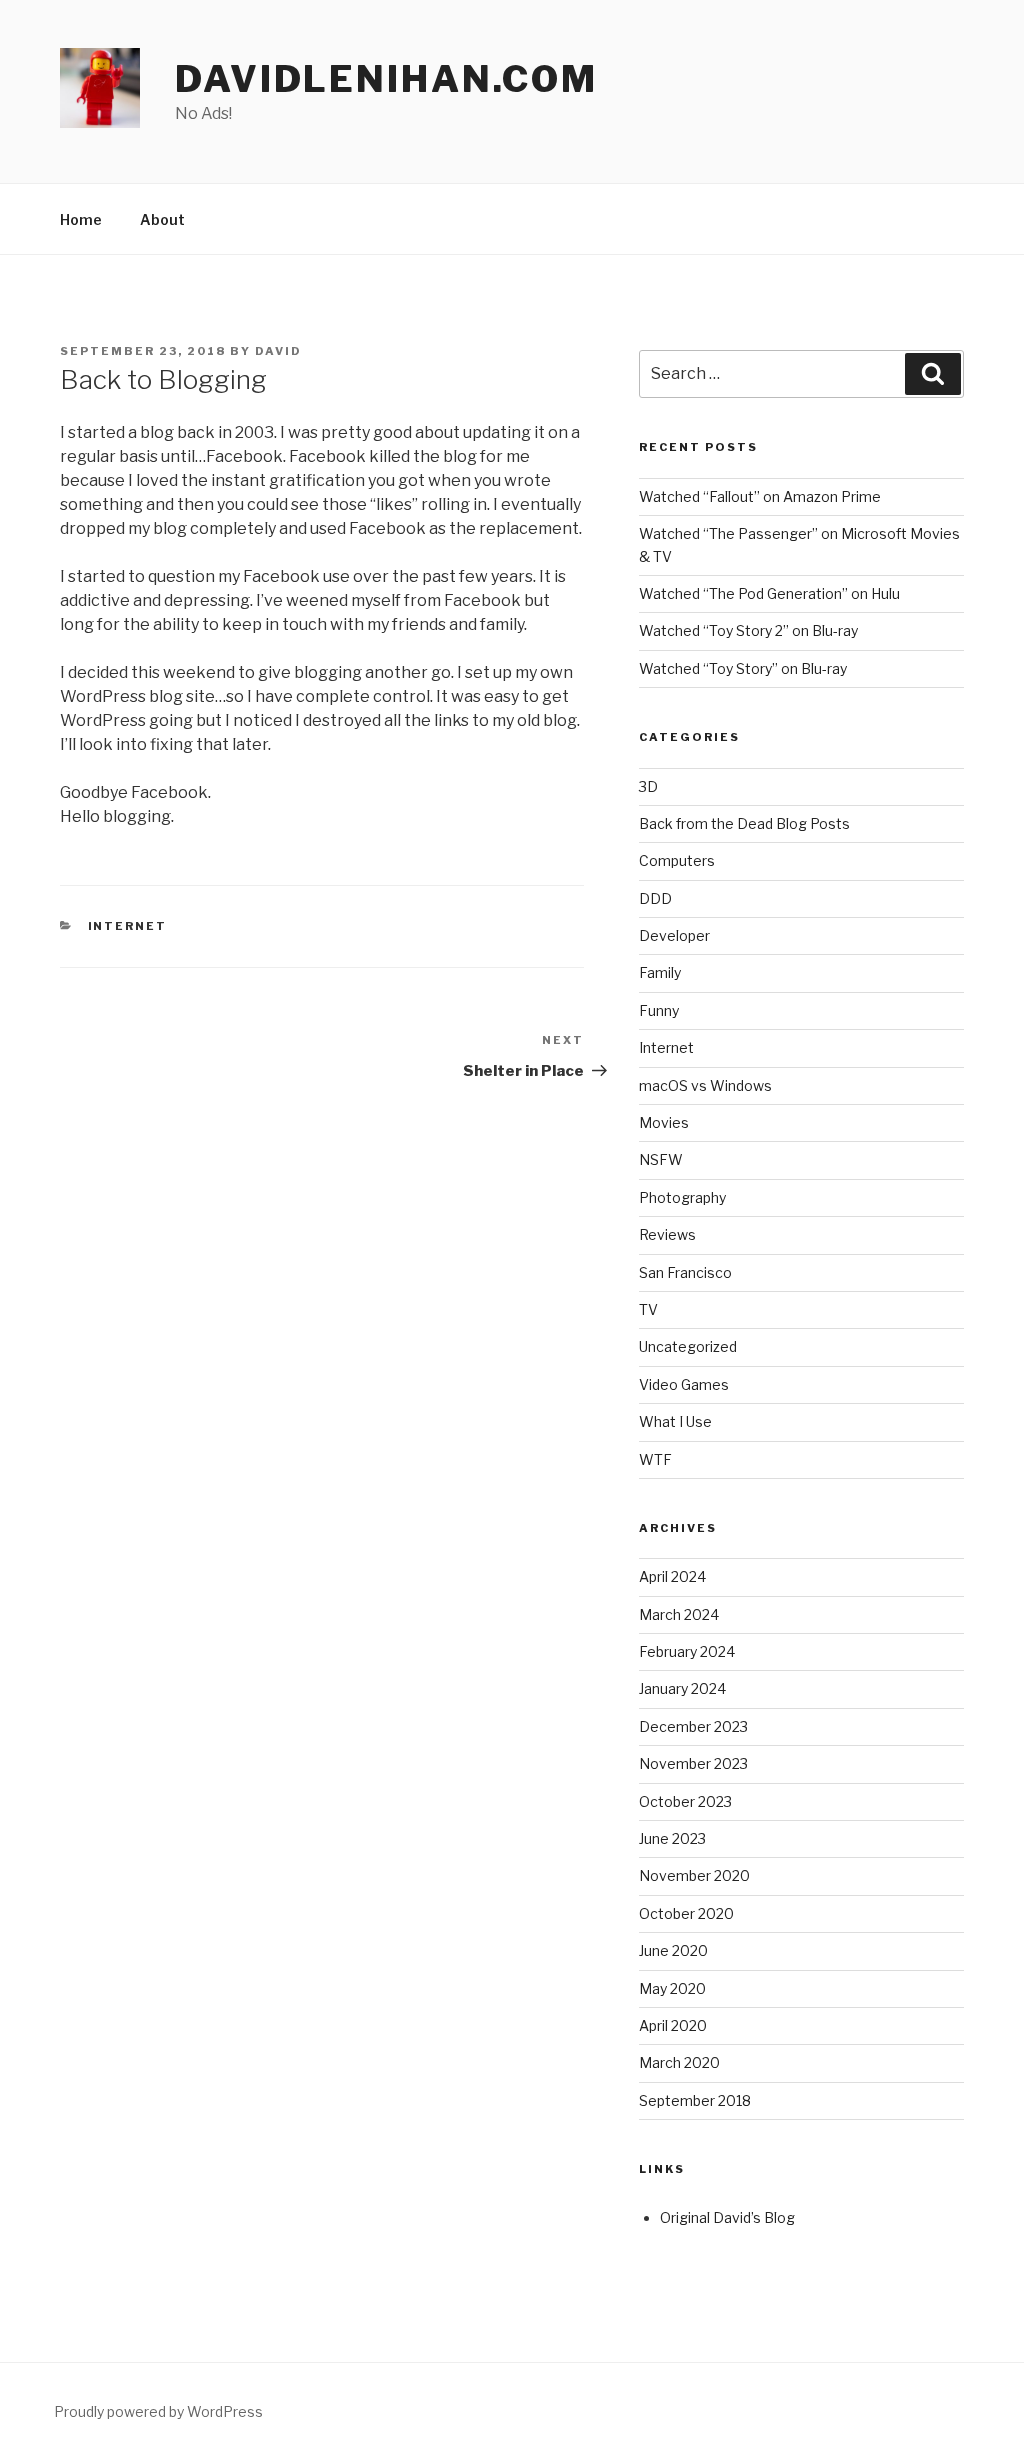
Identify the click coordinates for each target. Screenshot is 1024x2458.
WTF (655, 1459)
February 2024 (687, 1651)
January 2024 (682, 1688)
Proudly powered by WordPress (158, 2411)
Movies (664, 1122)
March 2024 (679, 1614)
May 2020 (672, 1988)
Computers (677, 860)
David (278, 351)
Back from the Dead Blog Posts (744, 823)
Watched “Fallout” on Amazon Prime (760, 496)
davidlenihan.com (386, 79)
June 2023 (672, 1838)
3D (648, 786)
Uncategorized (688, 1346)
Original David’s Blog (727, 2217)
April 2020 (673, 2025)
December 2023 (693, 1726)
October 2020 (686, 1913)
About (162, 219)
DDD (655, 898)
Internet (128, 926)
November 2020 (694, 1875)
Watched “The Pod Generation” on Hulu (769, 593)
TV (648, 1309)
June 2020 (673, 1950)
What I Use (675, 1421)
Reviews (667, 1234)
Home (81, 219)
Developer (674, 935)
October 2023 (685, 1801)
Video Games (684, 1384)
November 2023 (693, 1763)
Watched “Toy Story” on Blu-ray (743, 668)
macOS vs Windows (705, 1085)
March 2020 (679, 2062)
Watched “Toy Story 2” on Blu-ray (748, 630)
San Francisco (685, 1272)
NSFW (661, 1159)
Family (660, 972)
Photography (682, 1197)
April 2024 (672, 1576)
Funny (659, 1010)
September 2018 (695, 2100)
